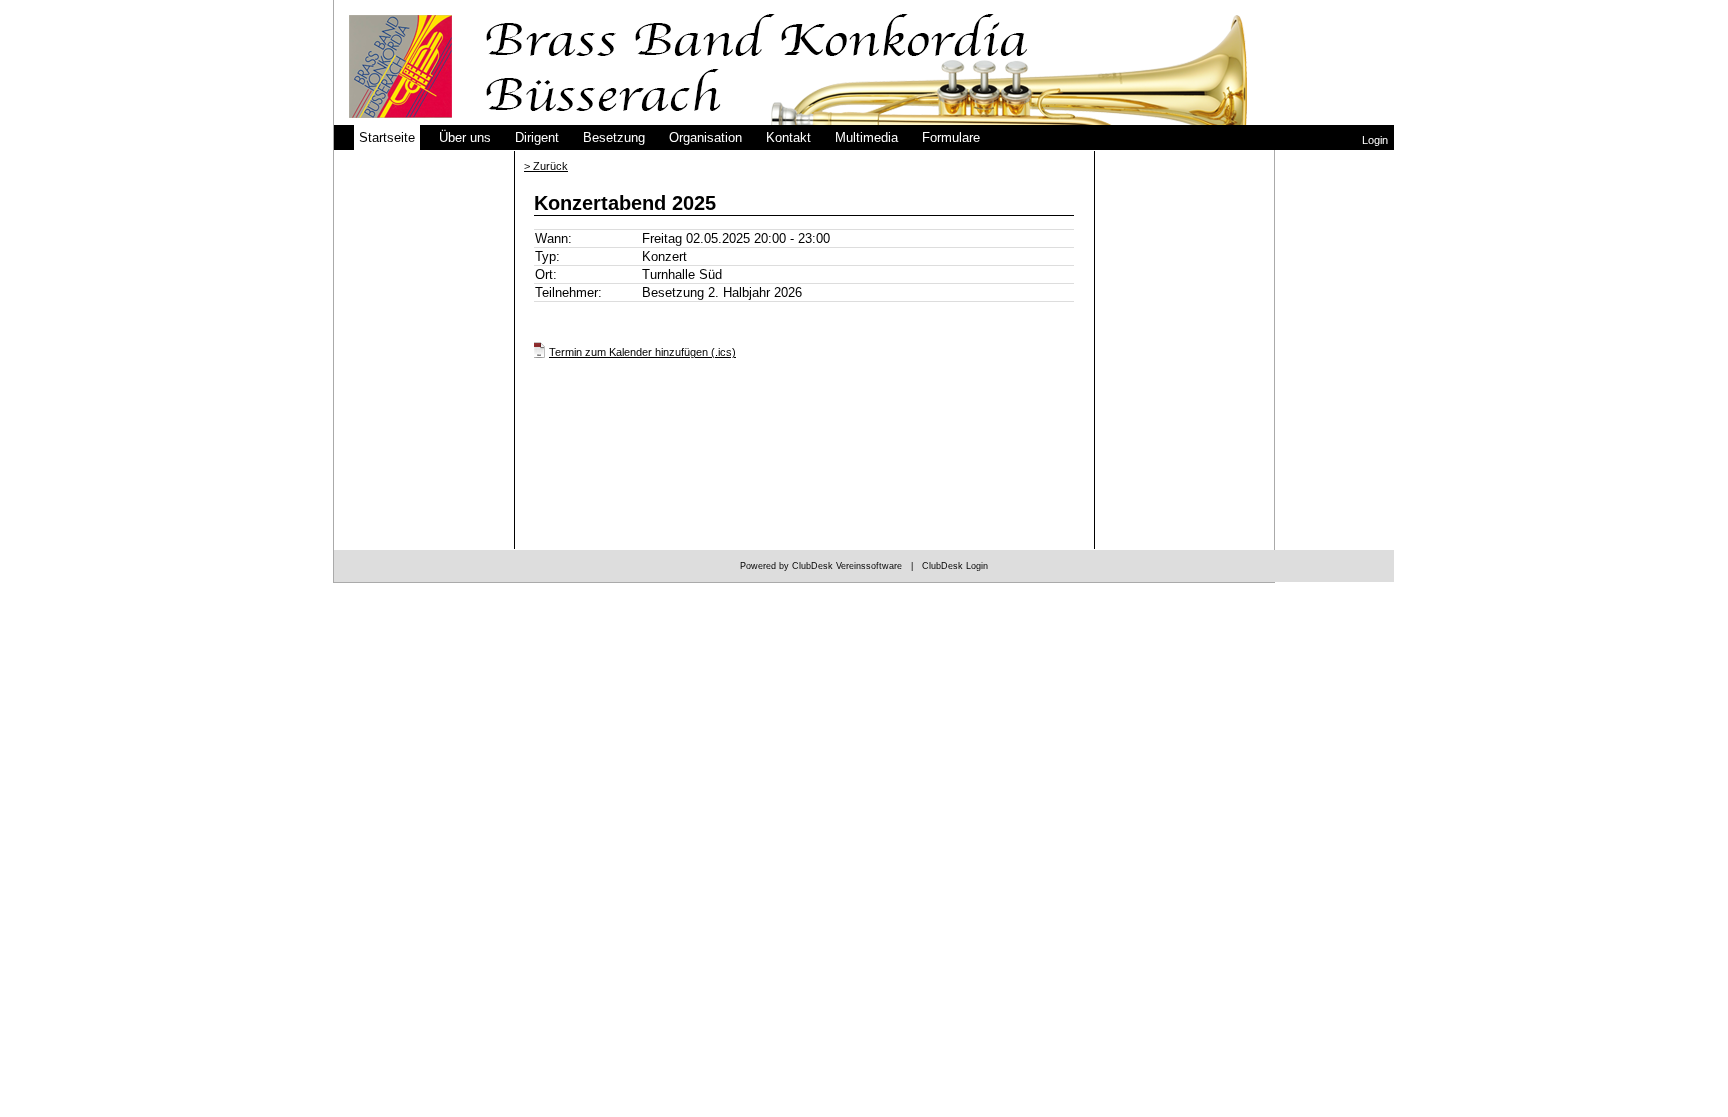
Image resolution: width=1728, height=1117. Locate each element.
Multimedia (866, 137)
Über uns (465, 137)
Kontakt (788, 137)
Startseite (387, 137)
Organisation (705, 137)
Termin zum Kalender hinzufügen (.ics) (642, 352)
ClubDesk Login (955, 566)
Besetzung (614, 137)
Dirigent (537, 137)
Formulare (951, 137)
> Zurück (546, 166)
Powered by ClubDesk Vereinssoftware (821, 566)
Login (1375, 140)
